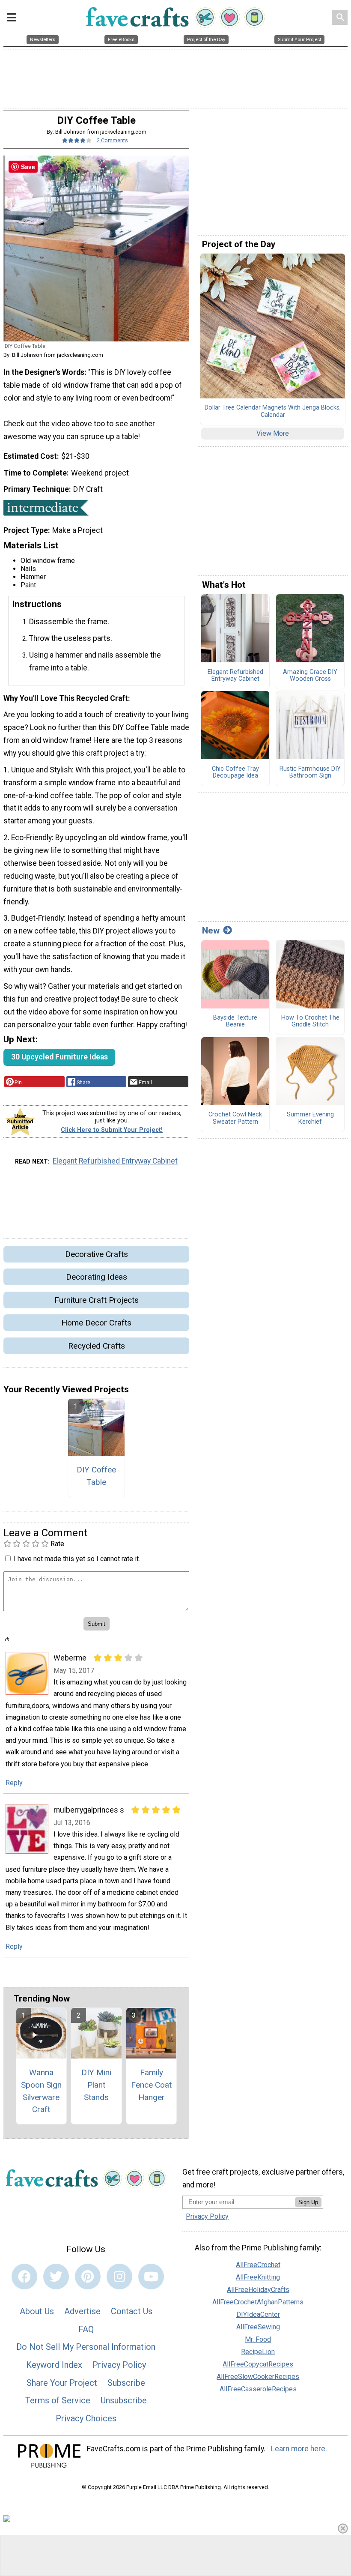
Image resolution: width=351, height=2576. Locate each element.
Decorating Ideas (97, 1277)
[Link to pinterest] (88, 2277)
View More (273, 433)
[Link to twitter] (56, 2277)
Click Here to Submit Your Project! (112, 1130)
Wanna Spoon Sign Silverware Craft (41, 2091)
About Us (37, 2311)
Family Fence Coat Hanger (151, 2085)
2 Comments (112, 140)
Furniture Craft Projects (97, 1300)
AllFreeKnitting (258, 2277)
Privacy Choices (86, 2418)
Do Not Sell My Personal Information (86, 2347)
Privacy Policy (119, 2365)
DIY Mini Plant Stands (96, 2085)
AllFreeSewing (258, 2327)
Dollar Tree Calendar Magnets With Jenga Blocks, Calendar (273, 411)
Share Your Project (62, 2383)
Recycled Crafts (97, 1346)
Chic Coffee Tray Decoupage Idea (235, 773)
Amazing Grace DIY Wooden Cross (310, 676)
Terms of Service (58, 2400)
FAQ (86, 2329)
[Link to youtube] (151, 2277)
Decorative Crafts (97, 1254)
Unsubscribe (124, 2400)
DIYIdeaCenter (258, 2314)
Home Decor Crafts (96, 1323)
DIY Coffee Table (96, 1476)
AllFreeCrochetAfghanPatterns (258, 2302)
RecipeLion (258, 2352)
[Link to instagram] (119, 2277)
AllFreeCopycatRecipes (258, 2364)
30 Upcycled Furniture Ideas (59, 1057)
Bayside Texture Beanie (235, 1022)
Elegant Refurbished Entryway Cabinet (115, 1161)
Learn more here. (299, 2449)
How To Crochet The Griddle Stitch (310, 1022)
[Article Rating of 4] (77, 140)
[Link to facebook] (24, 2277)
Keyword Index (54, 2365)
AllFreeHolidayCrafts (258, 2290)
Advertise (82, 2311)
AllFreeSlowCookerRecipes (258, 2377)
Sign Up (308, 2202)
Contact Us (132, 2311)
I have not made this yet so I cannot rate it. (77, 1559)
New (211, 930)
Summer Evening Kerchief (310, 1118)
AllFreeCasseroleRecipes (258, 2389)
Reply (14, 1783)
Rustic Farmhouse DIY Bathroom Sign (310, 773)
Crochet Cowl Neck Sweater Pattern (235, 1118)
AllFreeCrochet (258, 2265)
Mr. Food (258, 2339)
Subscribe (126, 2383)
